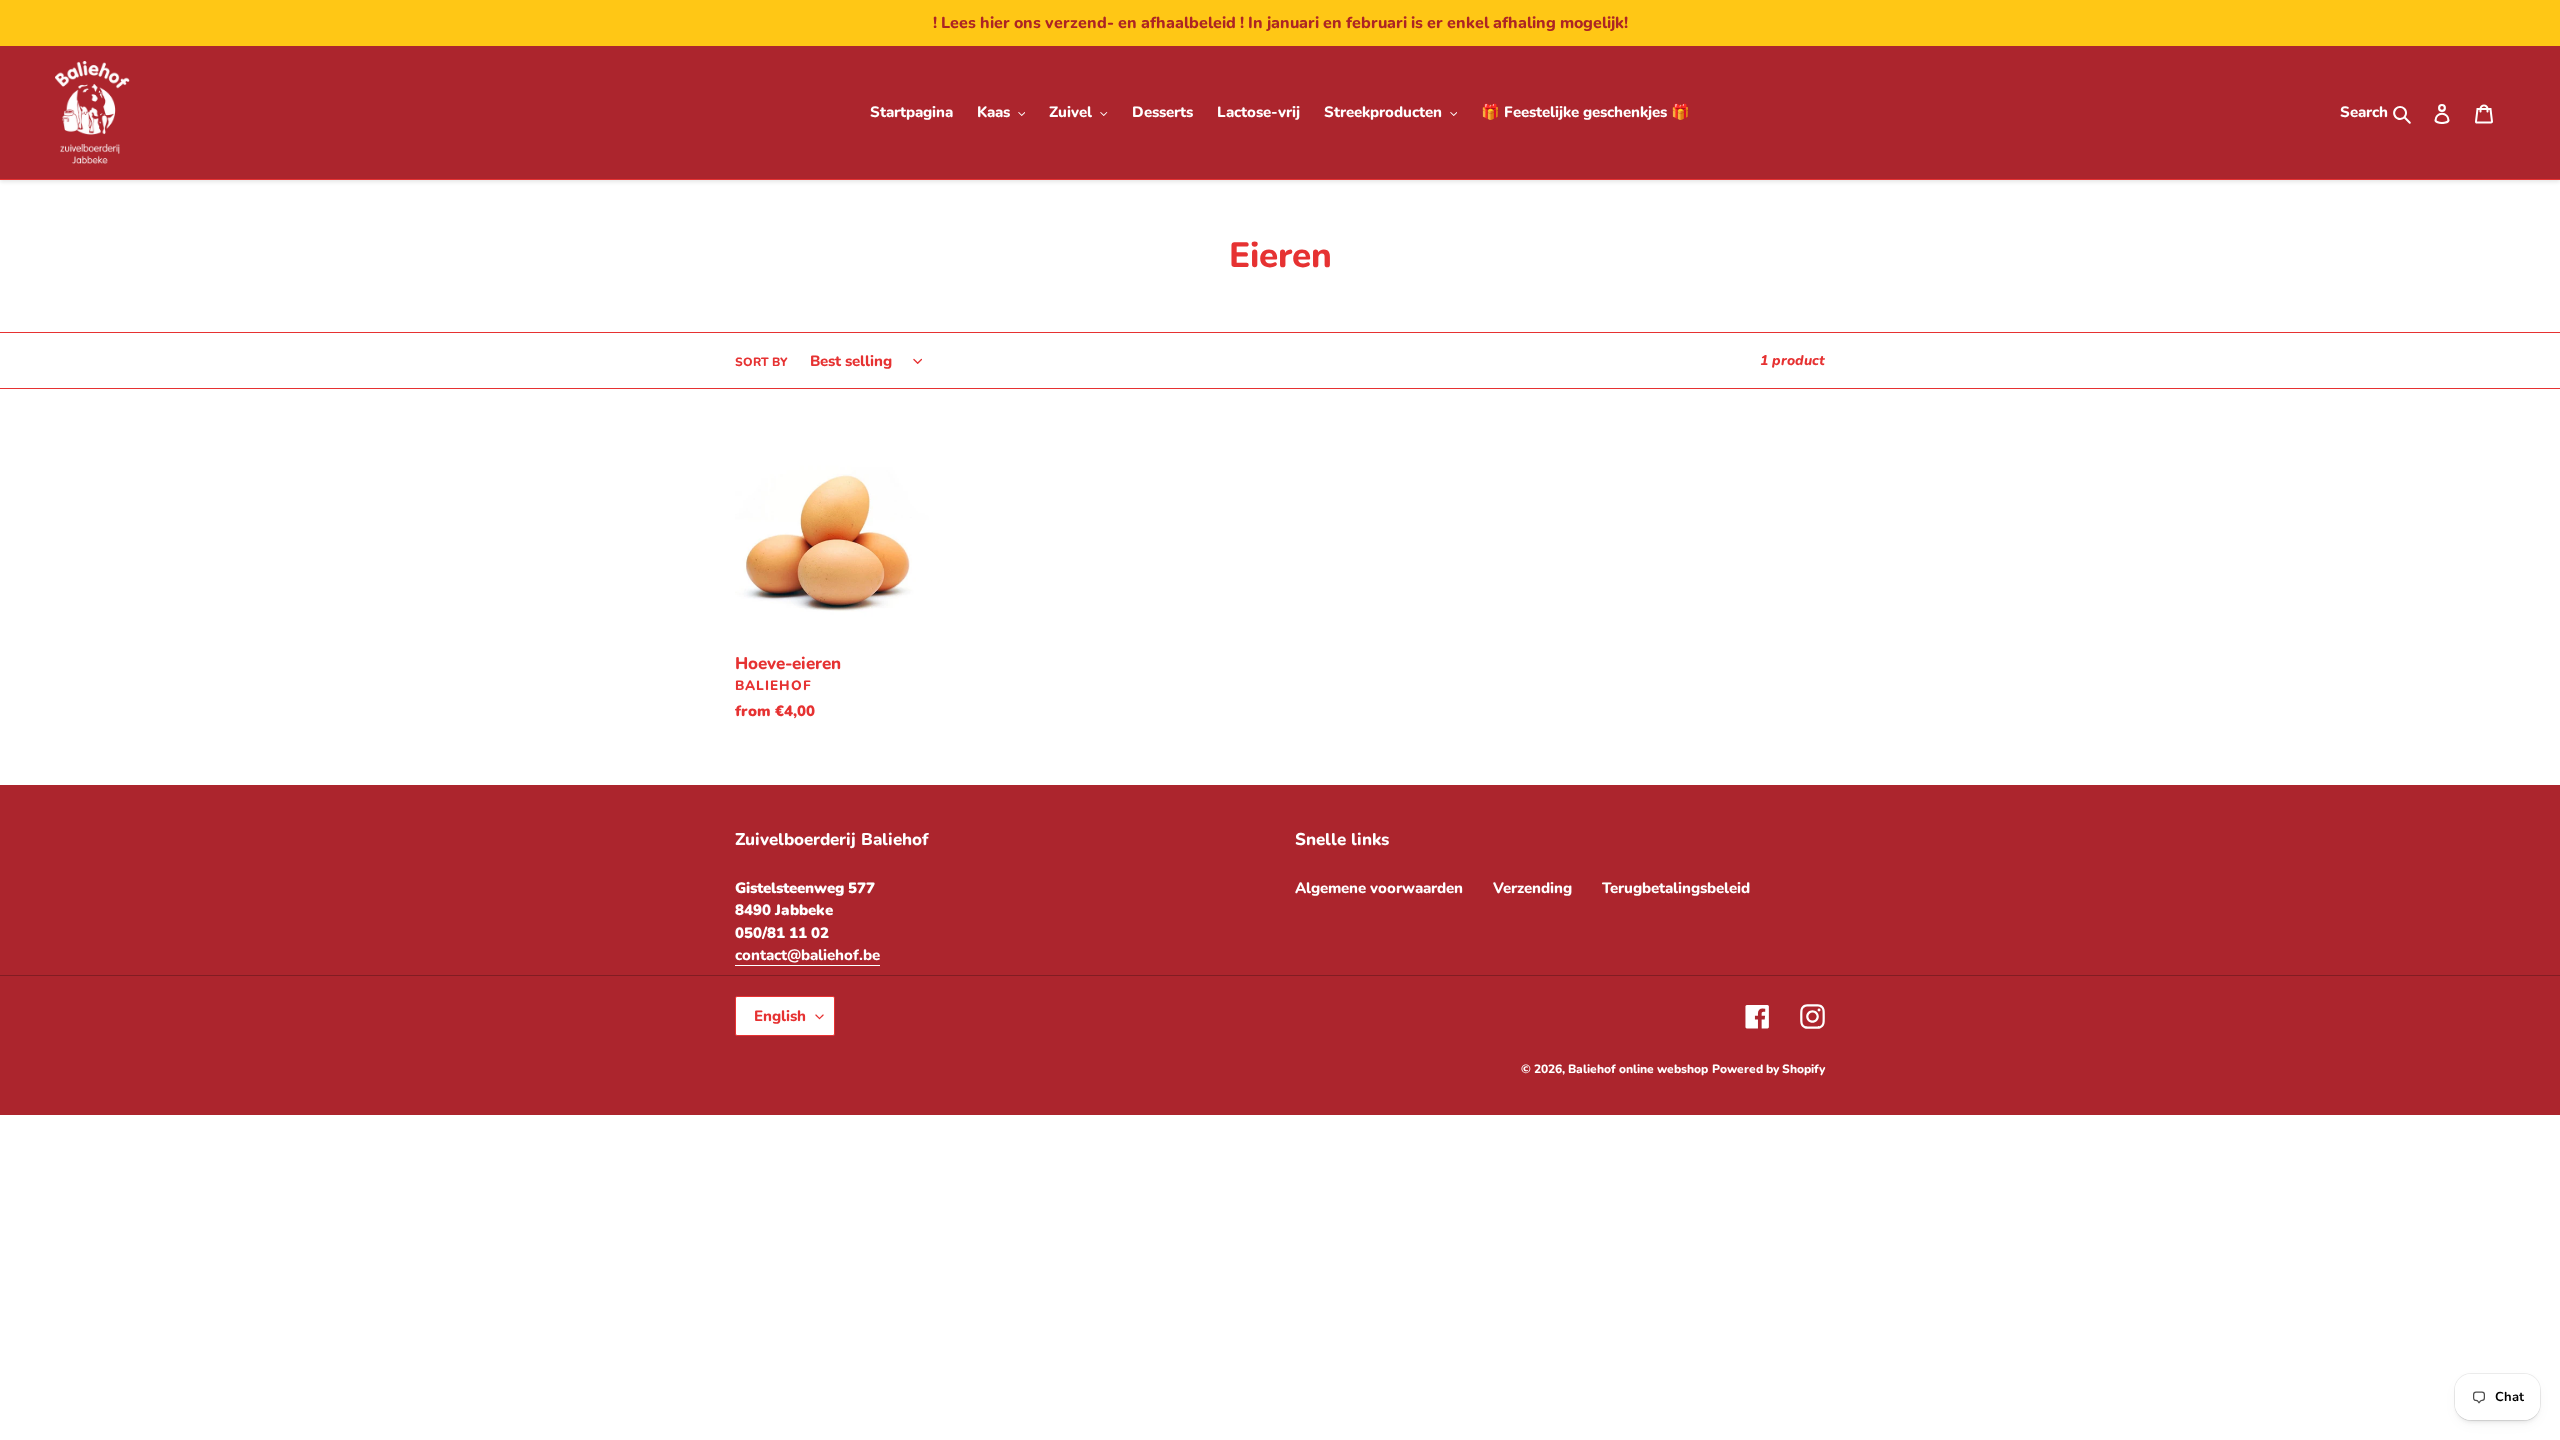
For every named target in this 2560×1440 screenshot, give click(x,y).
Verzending (1532, 888)
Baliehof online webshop (1638, 1069)
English (780, 1016)
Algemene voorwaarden (1379, 888)
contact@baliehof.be (807, 955)
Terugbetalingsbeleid (1676, 888)
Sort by (761, 362)
